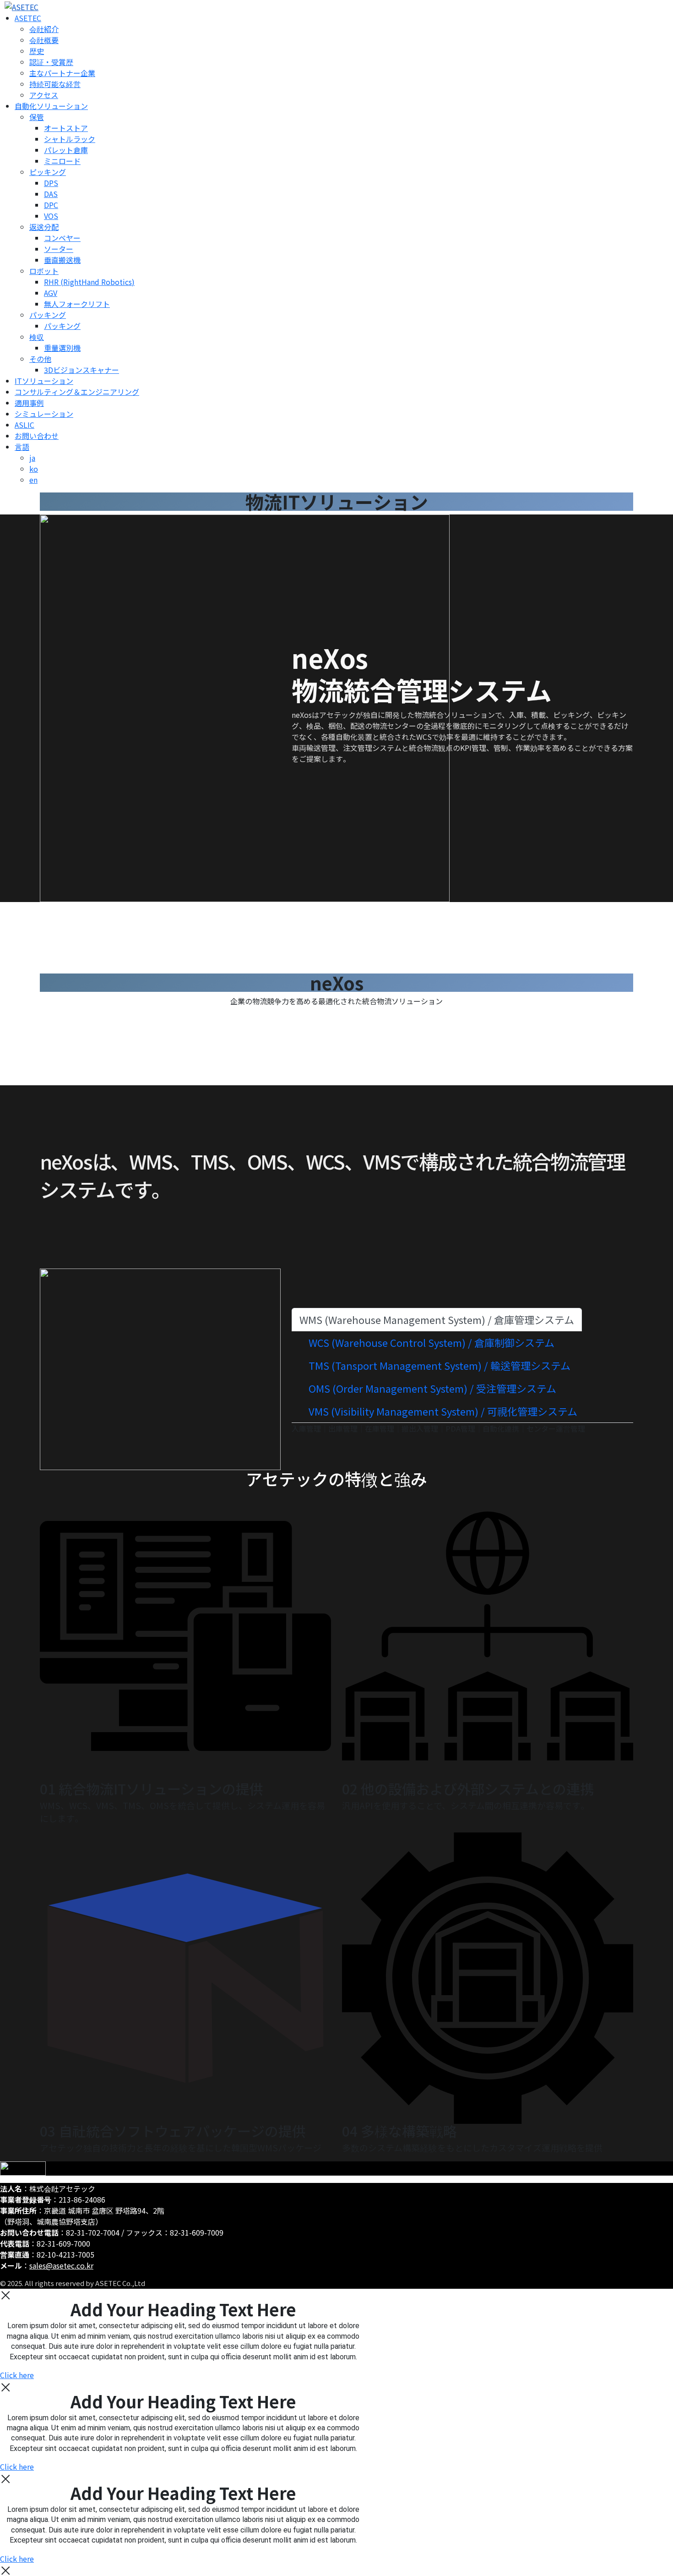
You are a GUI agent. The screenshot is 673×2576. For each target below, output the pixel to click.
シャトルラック (70, 139)
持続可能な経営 (55, 84)
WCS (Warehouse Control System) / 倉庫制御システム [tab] (431, 1342)
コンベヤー (62, 238)
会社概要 (44, 40)
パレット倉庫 (66, 150)
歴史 (37, 51)
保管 (37, 117)
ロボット (44, 271)
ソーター (59, 249)
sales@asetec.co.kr (61, 2265)
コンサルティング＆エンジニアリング (77, 392)
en (33, 480)
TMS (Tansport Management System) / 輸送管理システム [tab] (440, 1365)
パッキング (48, 315)
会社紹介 (44, 29)
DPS (51, 183)
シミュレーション (44, 414)
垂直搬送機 (62, 260)
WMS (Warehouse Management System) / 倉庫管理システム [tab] (437, 1319)
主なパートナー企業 (62, 73)
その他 (40, 359)
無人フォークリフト (77, 304)
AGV (51, 293)
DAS (51, 194)
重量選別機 (62, 348)
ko (34, 469)
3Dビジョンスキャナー (81, 370)
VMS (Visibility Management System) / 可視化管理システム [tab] (443, 1411)
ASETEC (28, 18)
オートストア (66, 128)
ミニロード (62, 161)
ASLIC (24, 425)
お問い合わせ (37, 436)
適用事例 (29, 403)
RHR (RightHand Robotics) (89, 282)
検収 (37, 337)
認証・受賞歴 (51, 62)
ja (32, 458)
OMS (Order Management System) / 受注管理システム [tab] (432, 1388)
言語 (22, 447)
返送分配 (44, 227)
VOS (51, 216)
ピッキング (48, 172)
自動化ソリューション (51, 106)
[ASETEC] (19, 5)
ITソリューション (44, 381)
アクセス (44, 95)
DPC (51, 205)
